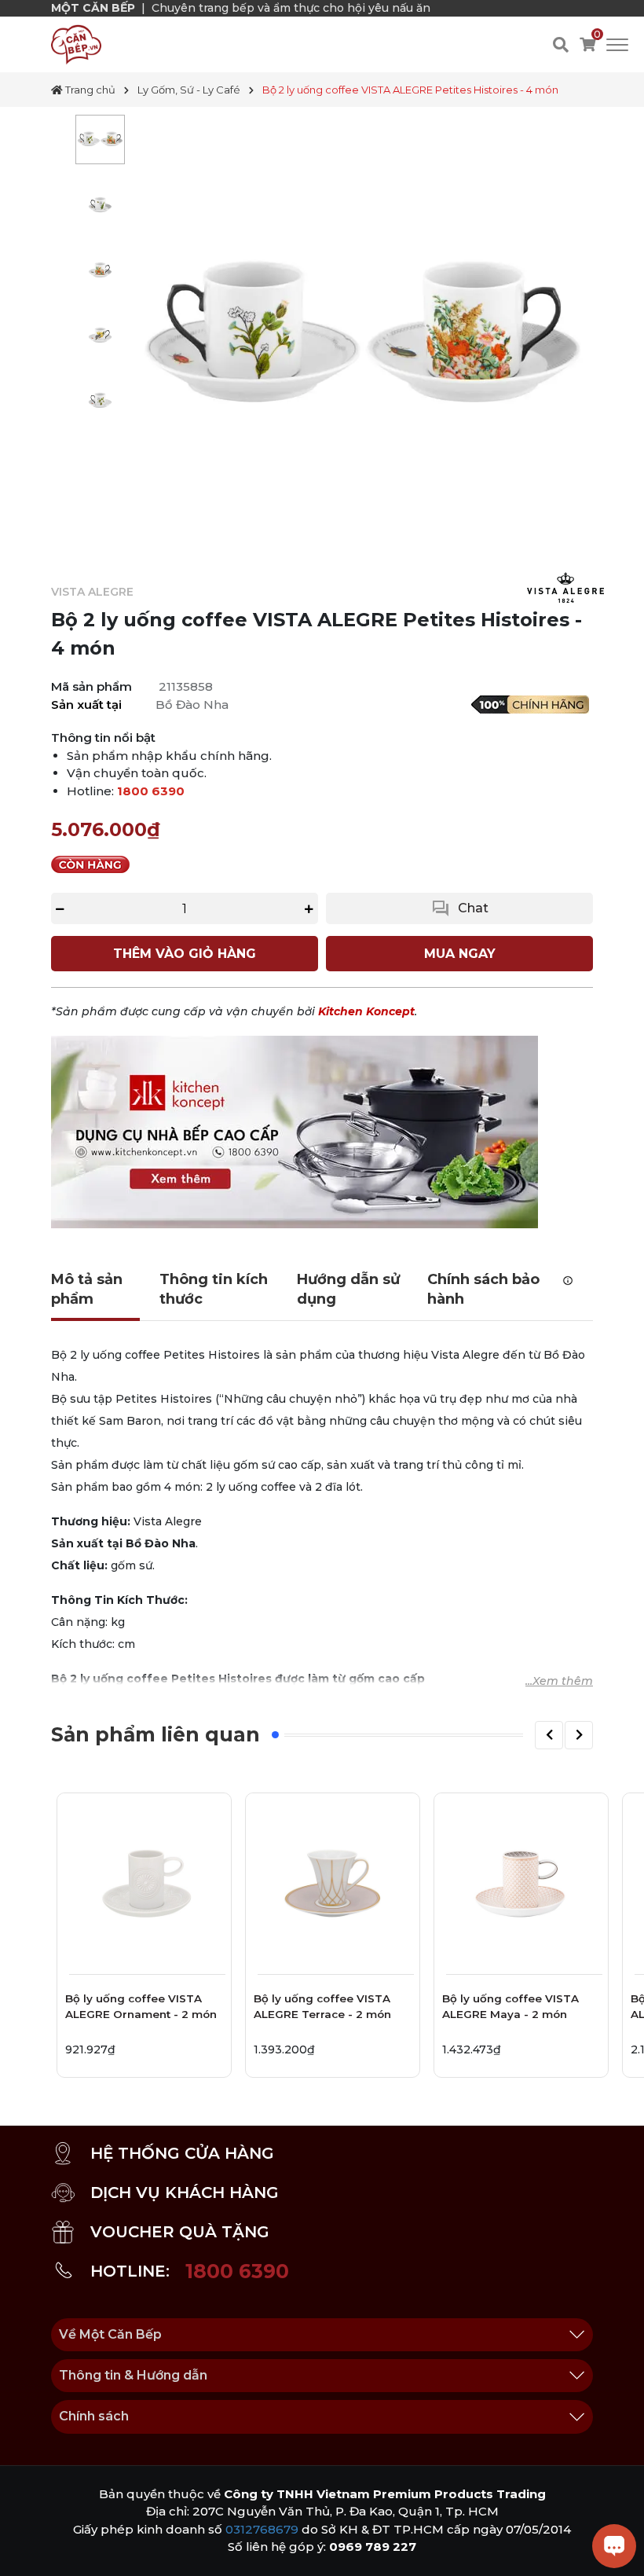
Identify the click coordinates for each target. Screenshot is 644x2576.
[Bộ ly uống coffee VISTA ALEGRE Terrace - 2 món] (333, 1880)
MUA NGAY (460, 954)
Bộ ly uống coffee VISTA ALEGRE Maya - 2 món (510, 2006)
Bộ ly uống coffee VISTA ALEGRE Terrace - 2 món (322, 2006)
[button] (549, 1735)
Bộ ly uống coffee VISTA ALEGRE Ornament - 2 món (141, 2006)
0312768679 (262, 2529)
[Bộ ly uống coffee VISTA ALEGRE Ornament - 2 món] (144, 1880)
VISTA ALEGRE (92, 592)
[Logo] (76, 44)
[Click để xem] (363, 338)
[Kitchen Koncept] (295, 1132)
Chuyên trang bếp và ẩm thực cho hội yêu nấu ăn (291, 8)
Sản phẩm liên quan (156, 1734)
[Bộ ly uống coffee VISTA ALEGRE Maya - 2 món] (521, 1880)
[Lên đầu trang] (27, 2548)
